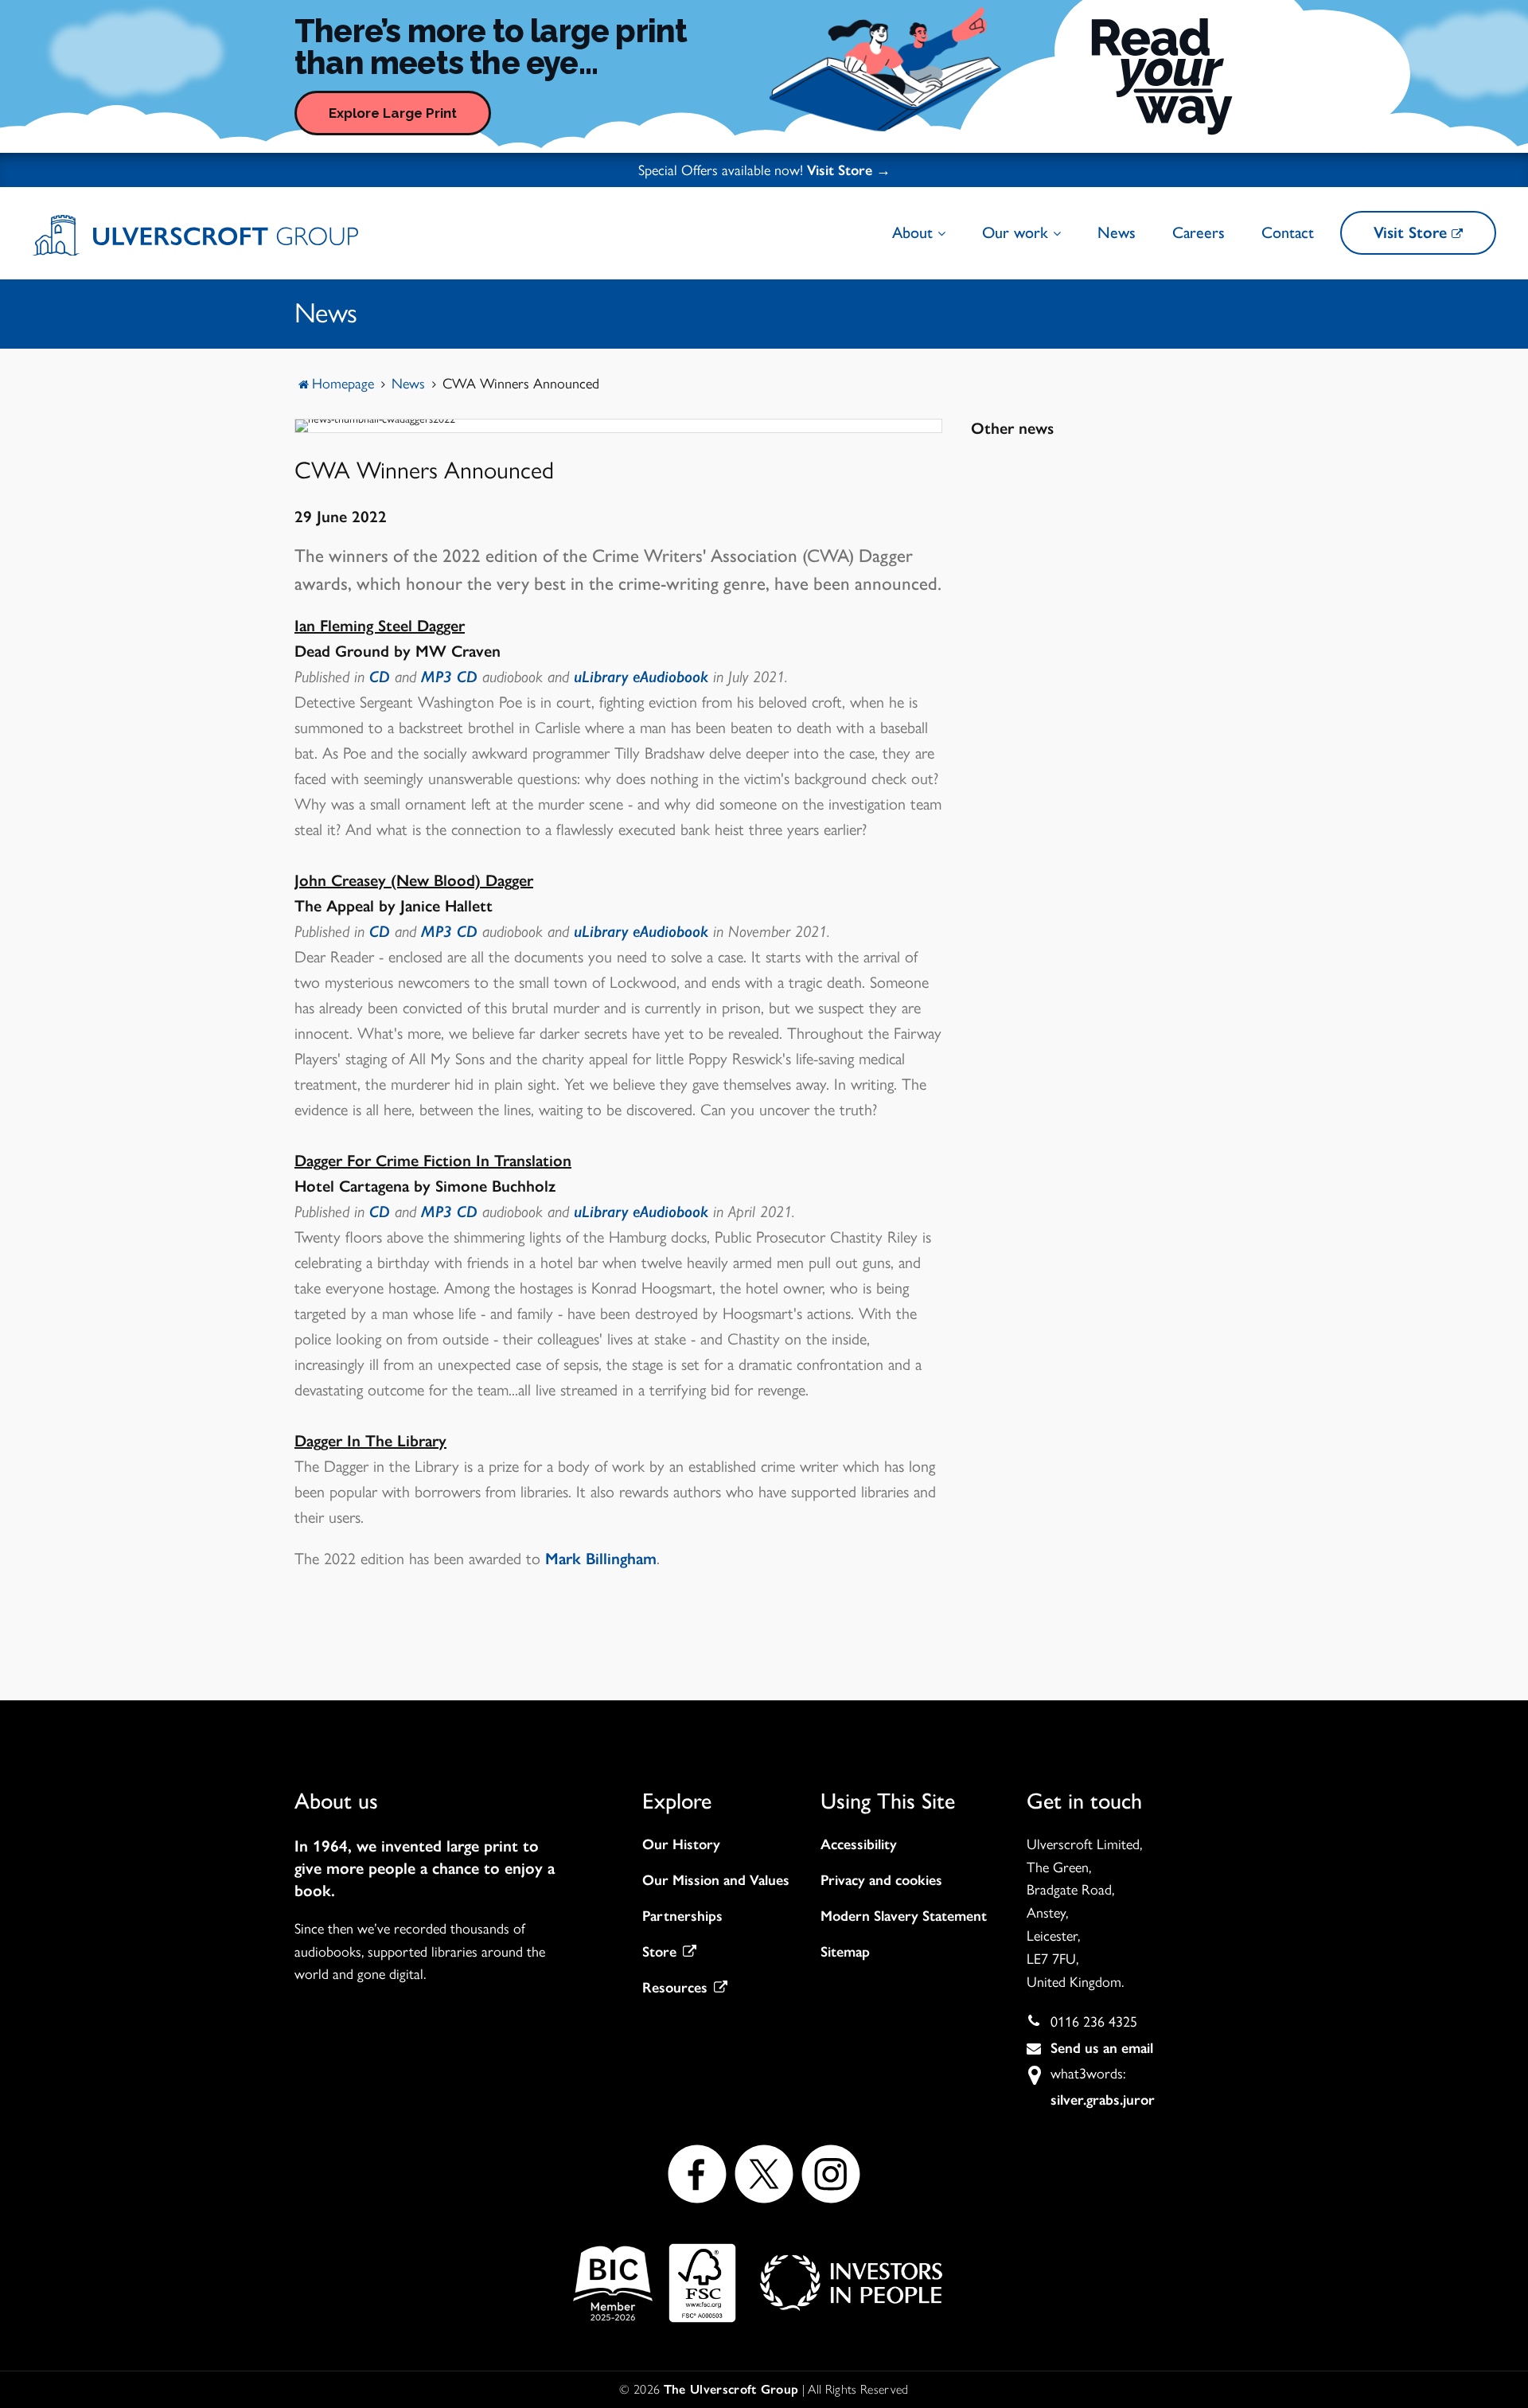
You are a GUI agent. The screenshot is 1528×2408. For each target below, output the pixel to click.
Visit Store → (849, 170)
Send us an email (1102, 2048)
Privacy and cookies (881, 1880)
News (1117, 232)
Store (659, 1952)
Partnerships (682, 1916)
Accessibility (859, 1844)
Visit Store (1413, 232)
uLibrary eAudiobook (641, 677)
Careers (1199, 232)
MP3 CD (449, 677)
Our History (681, 1844)
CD (380, 677)
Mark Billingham (601, 1559)
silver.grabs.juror (1103, 2100)
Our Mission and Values (716, 1880)
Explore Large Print (393, 113)
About (915, 232)
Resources (675, 1988)
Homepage (343, 384)
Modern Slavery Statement (904, 1916)
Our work (1017, 232)
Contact (1288, 232)
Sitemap (845, 1952)
